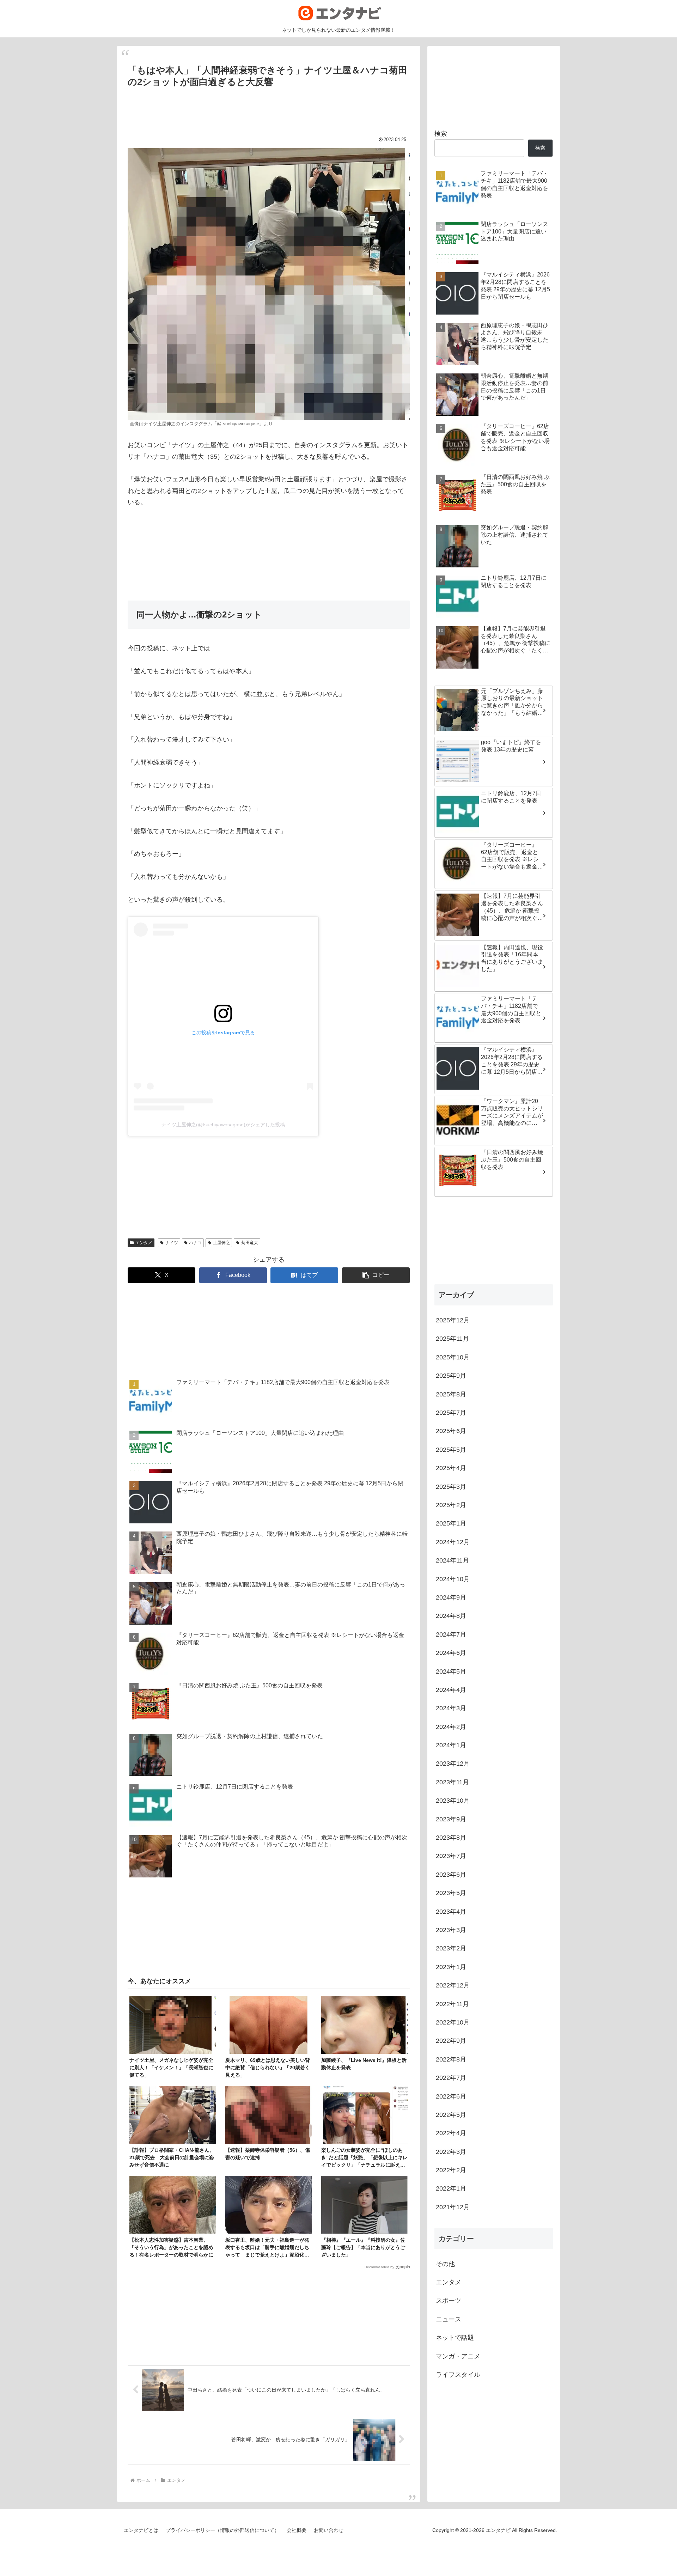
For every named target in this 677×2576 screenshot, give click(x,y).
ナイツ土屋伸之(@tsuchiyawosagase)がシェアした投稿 (223, 1125)
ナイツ (172, 1243)
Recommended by (379, 2267)
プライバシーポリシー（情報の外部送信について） (222, 2530)
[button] (376, 1275)
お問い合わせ (329, 2530)
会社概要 (297, 2530)
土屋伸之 (221, 1243)
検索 (441, 134)
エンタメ (144, 1243)
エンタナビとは (141, 2530)
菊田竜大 (250, 1243)
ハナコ (195, 1243)
